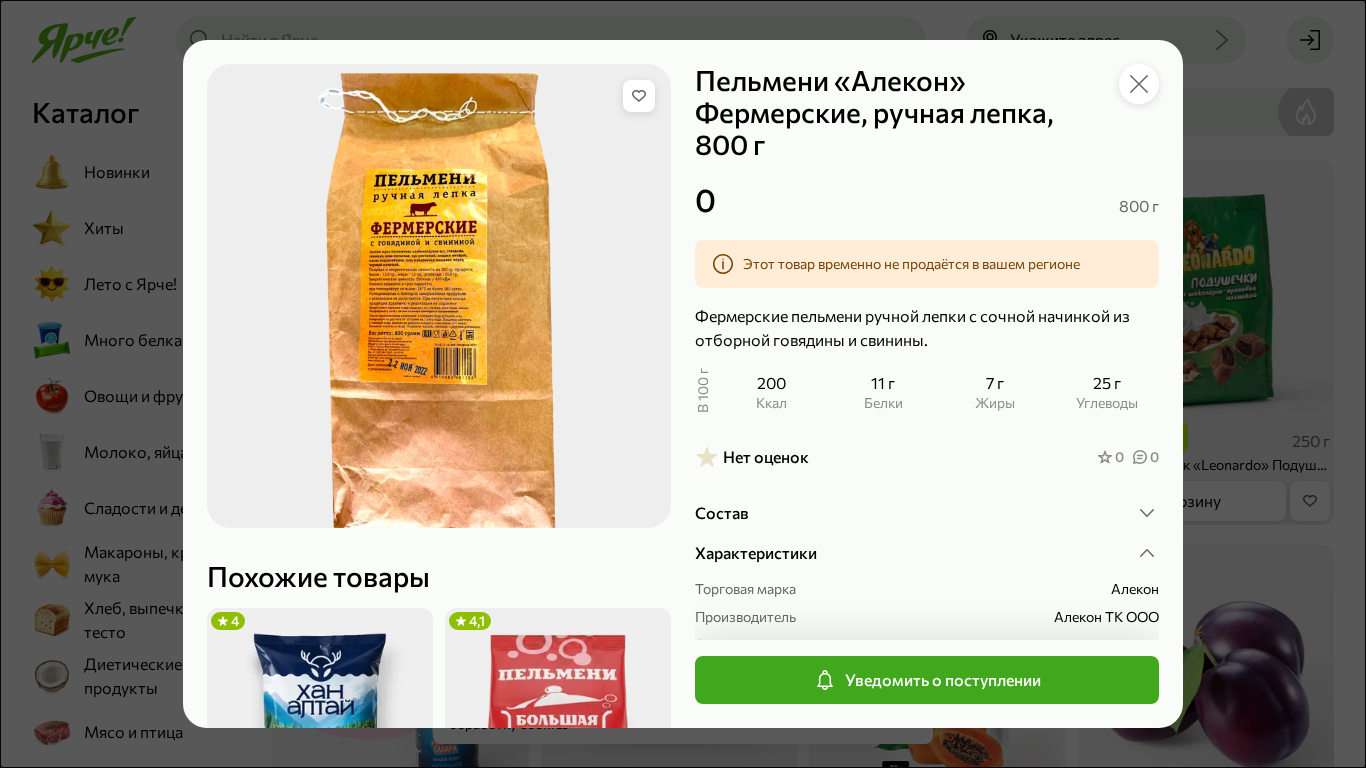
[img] (639, 96)
